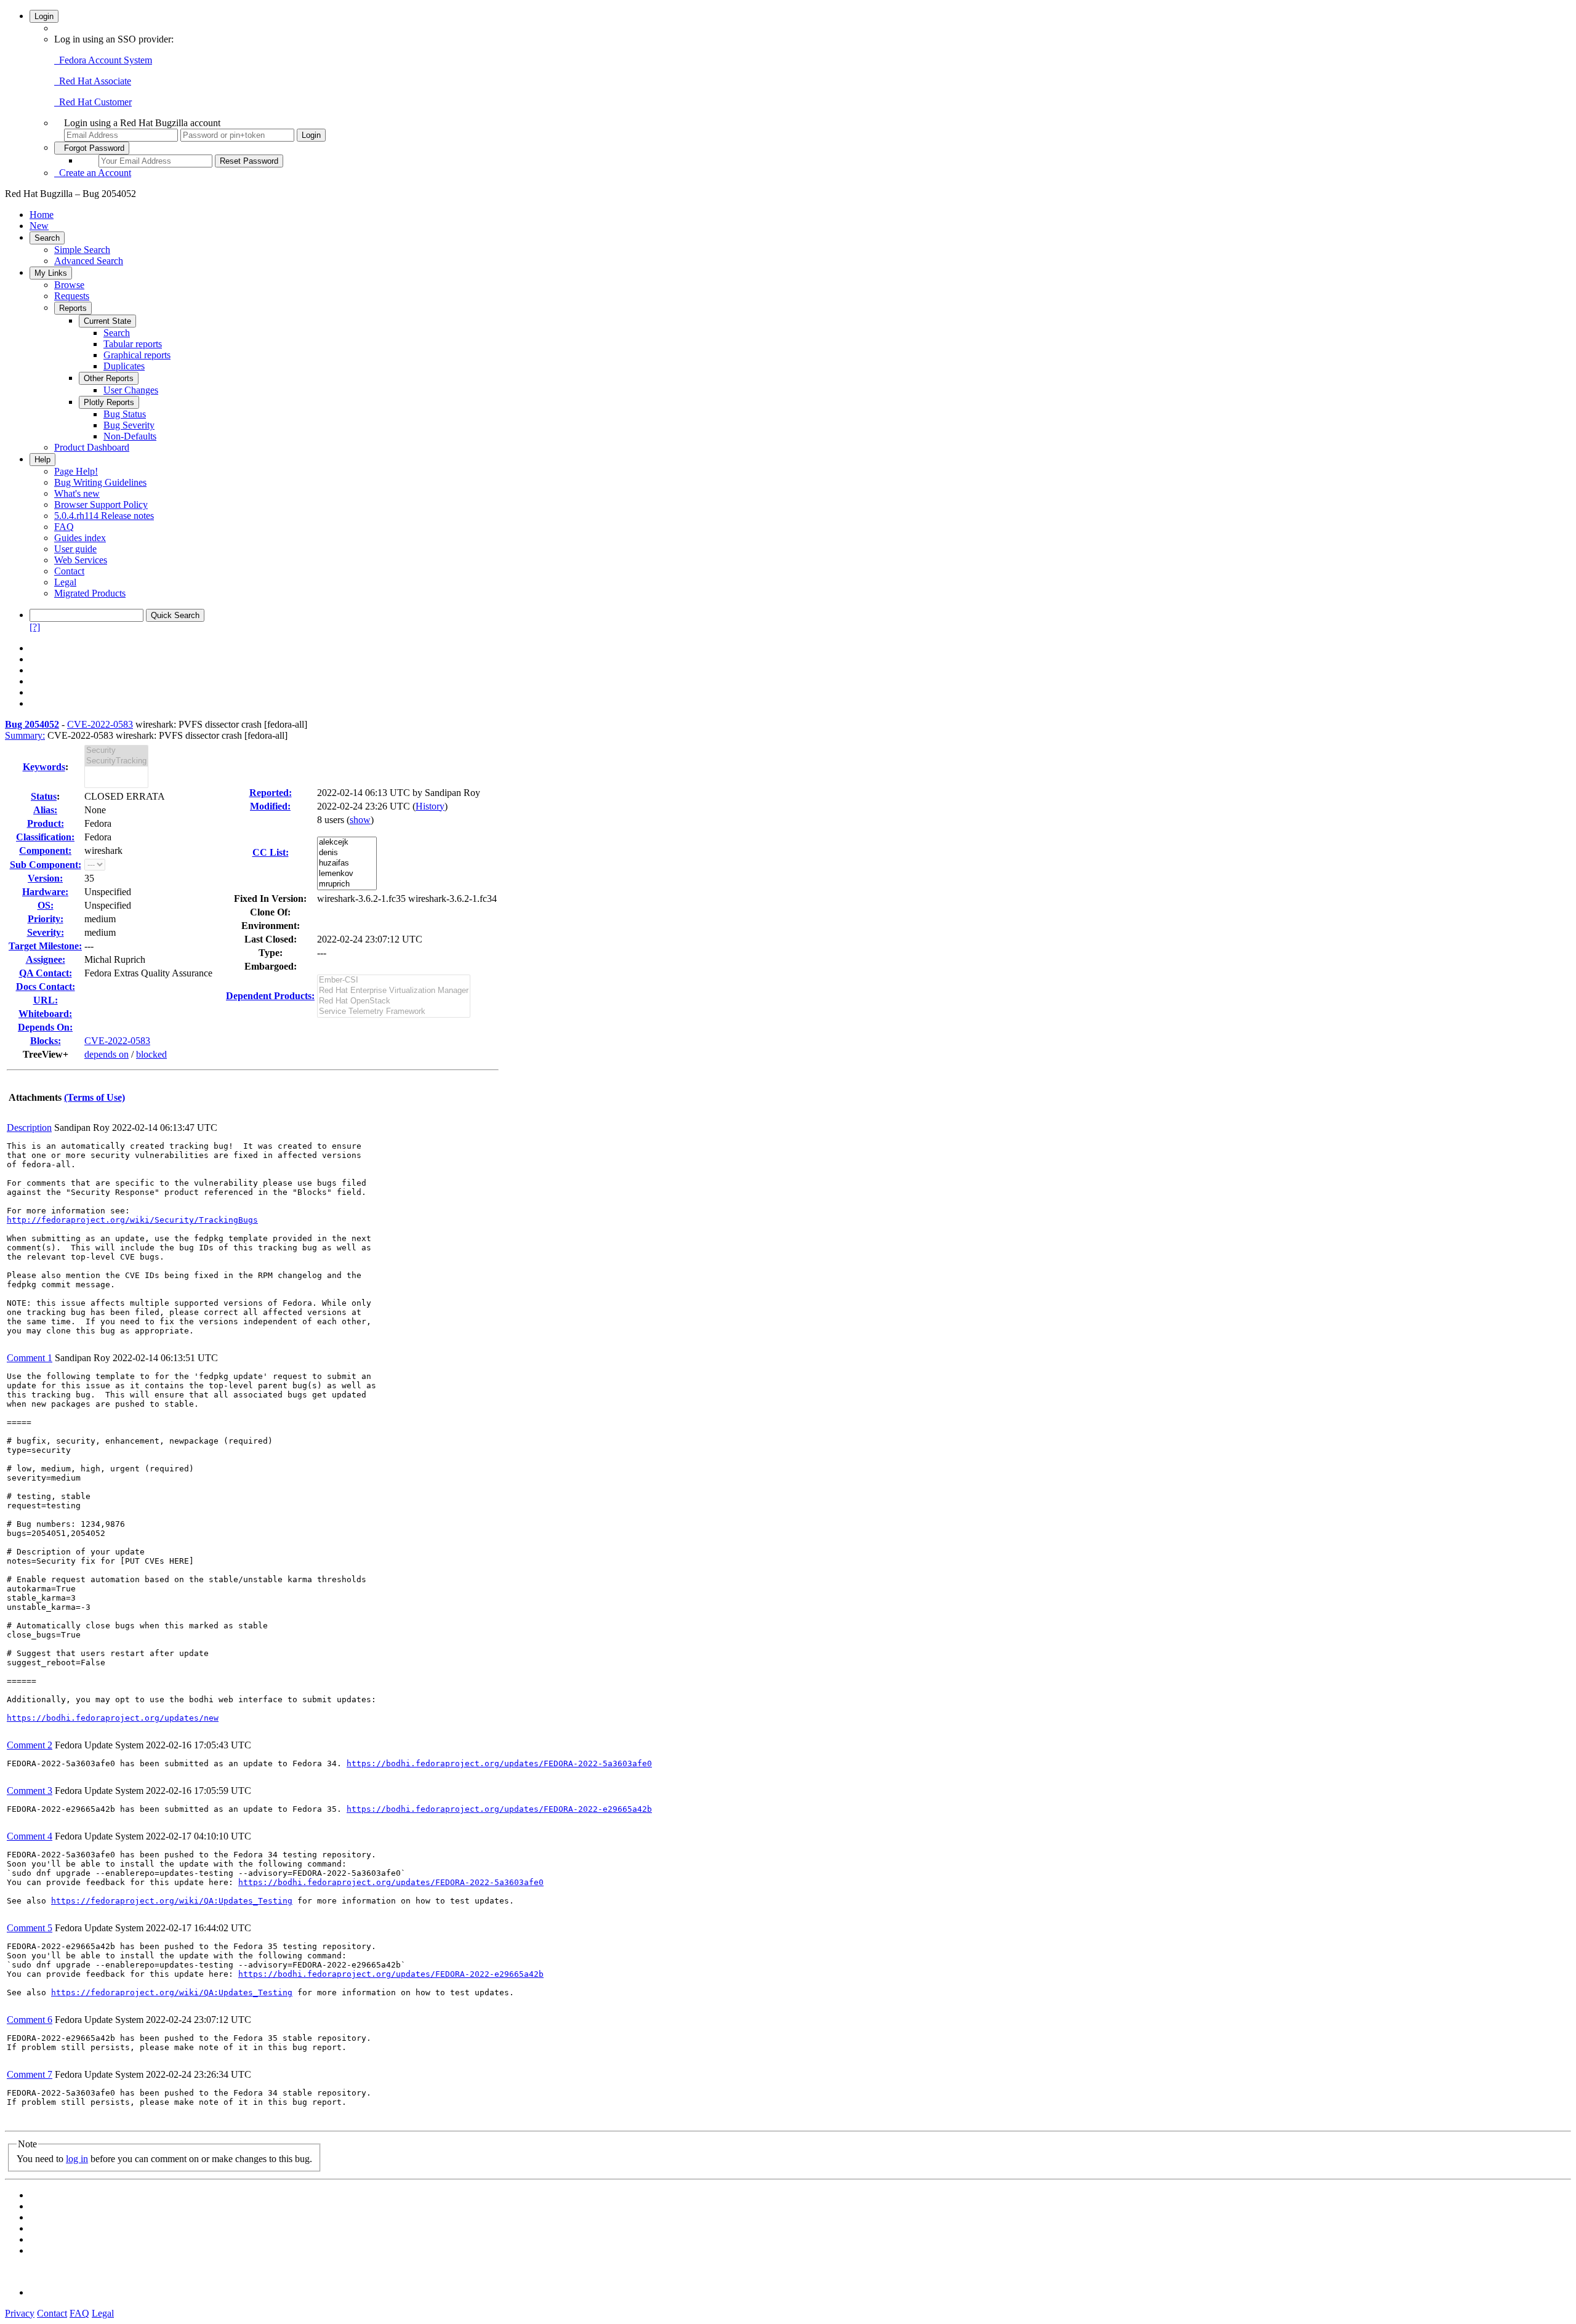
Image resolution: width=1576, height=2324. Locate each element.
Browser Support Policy (101, 505)
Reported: (271, 793)
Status (44, 796)
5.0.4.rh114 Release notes (104, 516)
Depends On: (45, 1027)
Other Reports (109, 378)
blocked (151, 1054)
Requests (72, 296)
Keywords (44, 767)
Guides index (80, 538)
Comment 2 (30, 1745)
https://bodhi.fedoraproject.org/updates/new (113, 1718)
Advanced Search (89, 261)
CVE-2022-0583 (100, 724)
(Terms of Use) (94, 1097)
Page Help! (76, 471)
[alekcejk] (347, 842)
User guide (75, 549)
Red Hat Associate (93, 81)
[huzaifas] (347, 863)
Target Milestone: (45, 946)
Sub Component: (46, 865)
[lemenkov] (347, 874)
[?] (35, 627)
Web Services (81, 560)
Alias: (45, 810)
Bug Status (125, 414)
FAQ (64, 527)
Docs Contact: (46, 987)
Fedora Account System (103, 60)
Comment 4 (30, 1836)
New (39, 226)
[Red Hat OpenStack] (394, 1001)
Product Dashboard (92, 447)
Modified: (270, 806)
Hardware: (45, 892)
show (360, 820)
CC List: (271, 852)
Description (29, 1128)
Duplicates (124, 366)
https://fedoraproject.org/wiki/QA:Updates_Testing (172, 1901)
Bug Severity (129, 425)
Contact (69, 571)
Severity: (46, 932)
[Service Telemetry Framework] (394, 1012)
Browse (69, 285)
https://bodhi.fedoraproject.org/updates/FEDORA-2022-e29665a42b (499, 1809)
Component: (45, 850)
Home (42, 215)
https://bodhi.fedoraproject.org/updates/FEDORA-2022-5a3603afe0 (499, 1763)
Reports (73, 308)
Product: (46, 823)
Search (47, 238)
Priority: (46, 919)
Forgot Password (92, 148)
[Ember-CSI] (394, 980)
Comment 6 (30, 2020)
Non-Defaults (130, 436)
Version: (45, 878)
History (430, 806)
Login (44, 16)
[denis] (347, 853)
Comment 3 (30, 1791)
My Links (51, 273)
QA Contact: (46, 973)
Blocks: (46, 1041)
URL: (46, 1000)
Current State (107, 321)
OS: (46, 905)
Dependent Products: (270, 996)
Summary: (25, 735)
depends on (107, 1054)
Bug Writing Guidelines (100, 482)
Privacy (20, 2313)
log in (77, 2159)
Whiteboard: (45, 1014)
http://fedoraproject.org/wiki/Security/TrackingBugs (132, 1220)
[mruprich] (347, 884)
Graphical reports (137, 355)
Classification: (45, 837)
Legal (65, 582)
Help (42, 460)
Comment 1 (30, 1358)
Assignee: (46, 959)
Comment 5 (30, 1928)
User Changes (131, 390)
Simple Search (82, 250)
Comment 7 (30, 2074)
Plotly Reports (109, 402)
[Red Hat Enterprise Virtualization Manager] (394, 991)
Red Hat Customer (93, 102)
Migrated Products (90, 593)
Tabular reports (133, 344)
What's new (77, 493)
